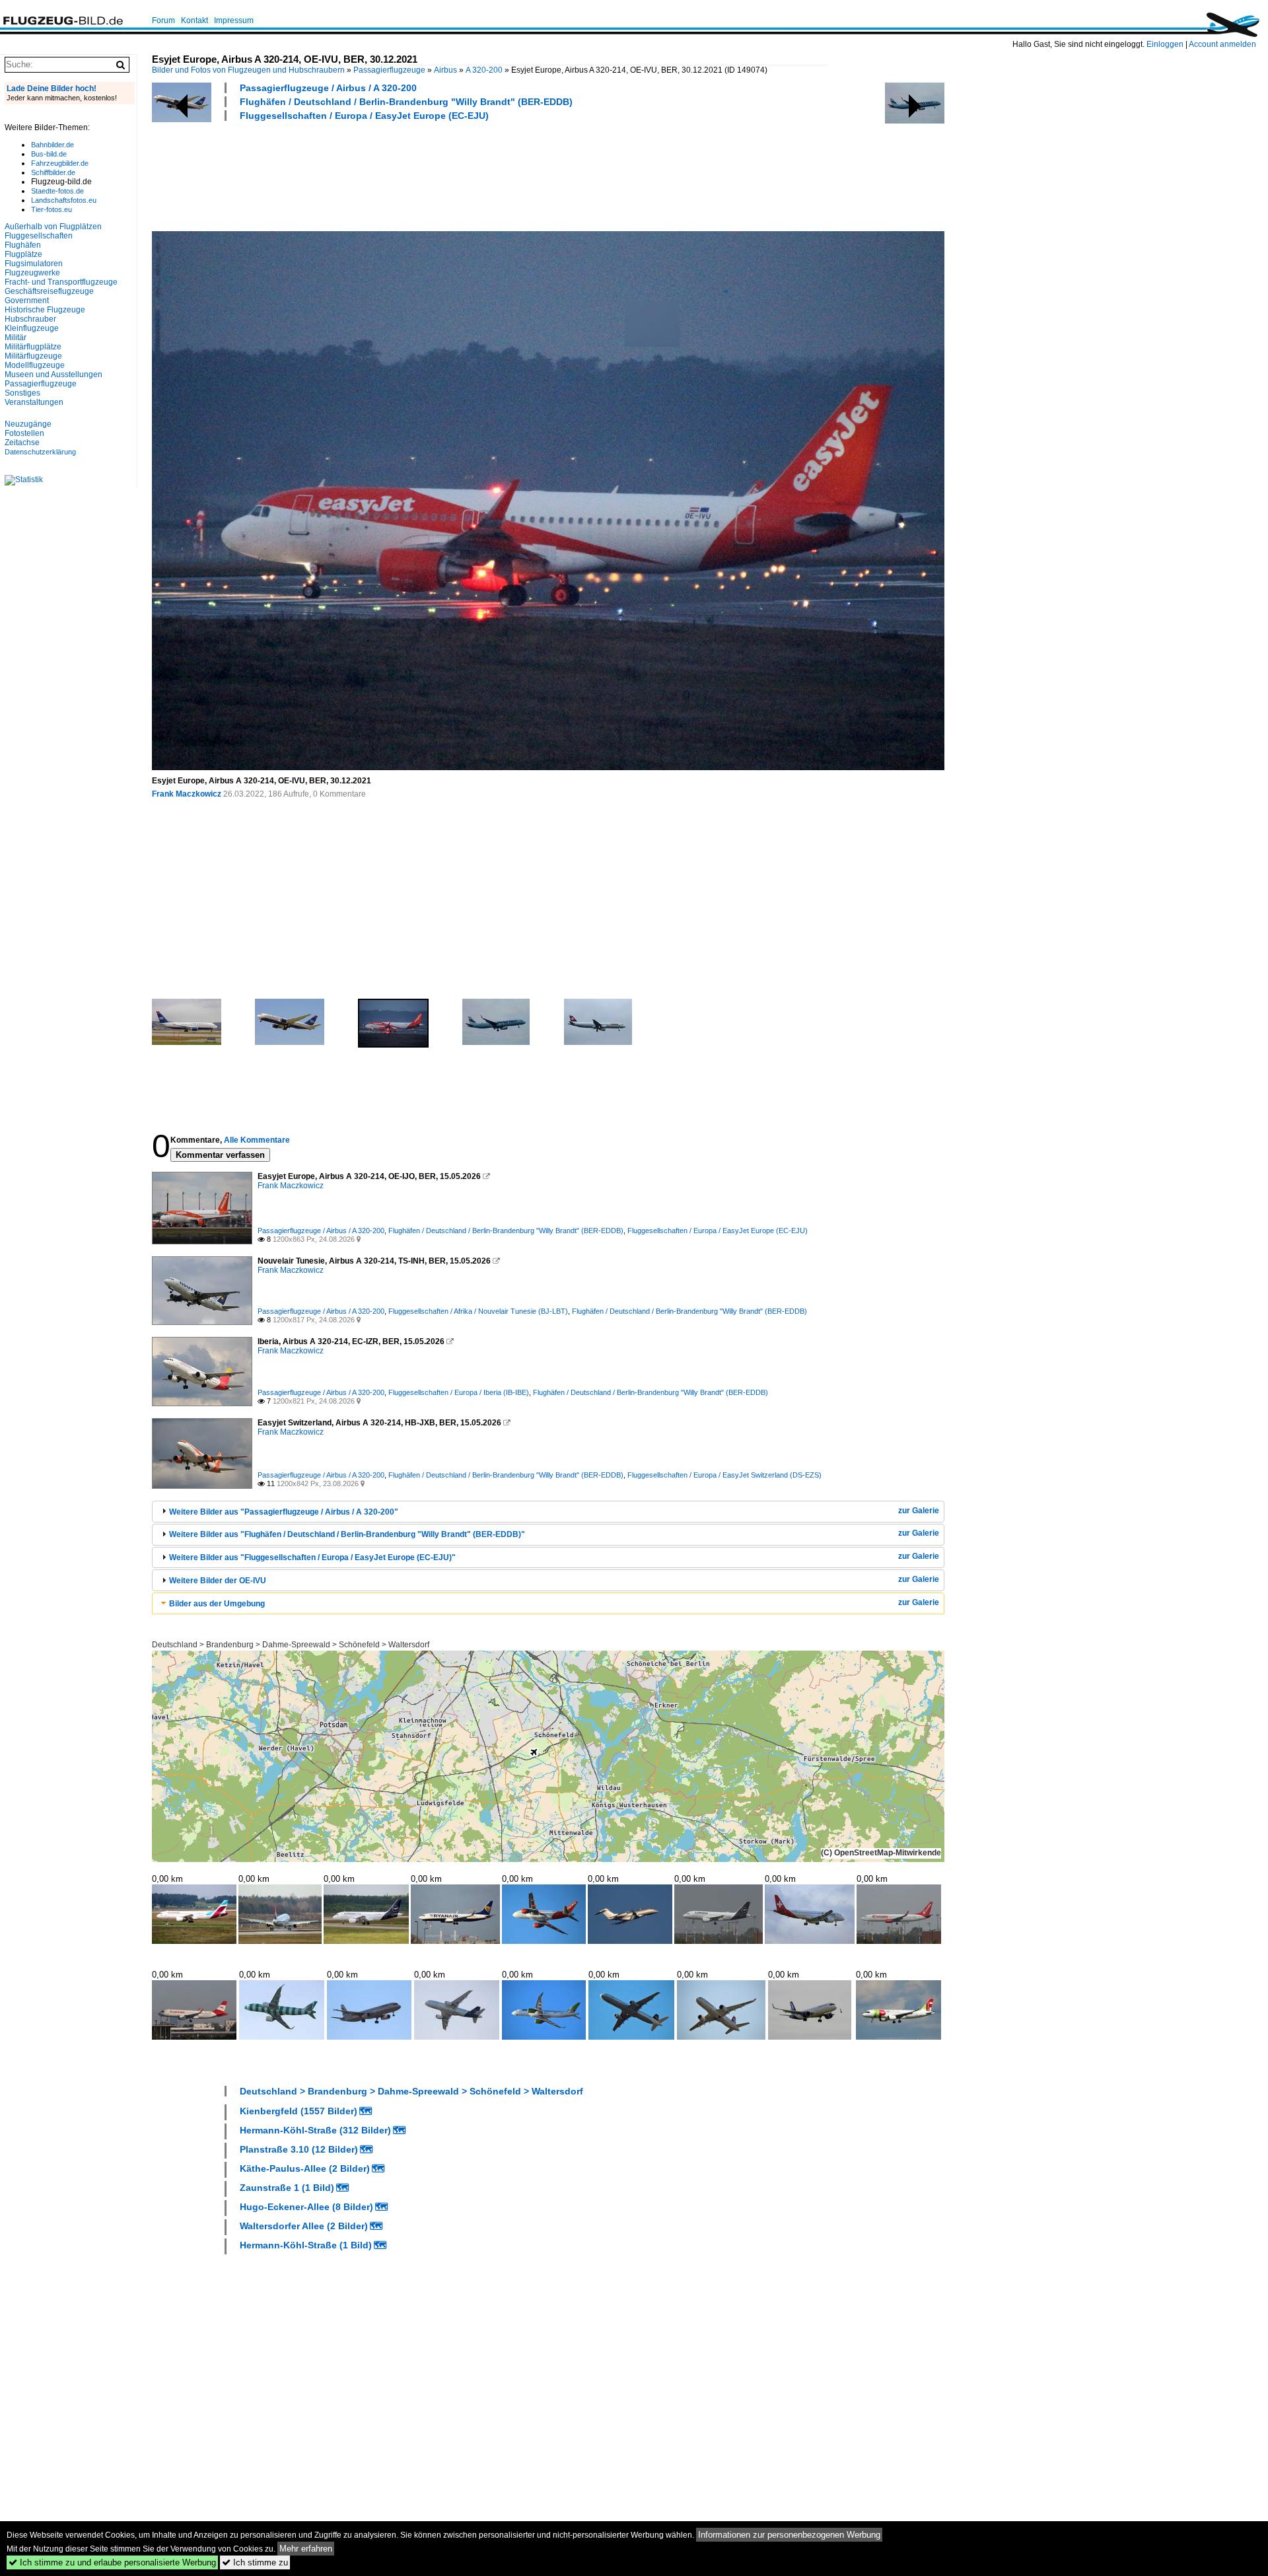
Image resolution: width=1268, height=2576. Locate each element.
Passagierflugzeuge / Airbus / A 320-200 (328, 88)
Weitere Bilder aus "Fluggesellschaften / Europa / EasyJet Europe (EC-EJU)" (312, 1557)
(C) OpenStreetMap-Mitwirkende (881, 1853)
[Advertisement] (392, 174)
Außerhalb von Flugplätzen (53, 227)
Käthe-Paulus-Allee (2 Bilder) (305, 2168)
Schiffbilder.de (53, 172)
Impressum (234, 20)
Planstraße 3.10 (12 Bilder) (299, 2149)
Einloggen (1165, 44)
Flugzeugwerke (32, 273)
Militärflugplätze (33, 347)
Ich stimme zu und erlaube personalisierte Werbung (112, 2562)
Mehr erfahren (306, 2549)
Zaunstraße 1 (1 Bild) (287, 2188)
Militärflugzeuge (33, 356)
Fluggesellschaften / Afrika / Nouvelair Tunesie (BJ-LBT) (478, 1311)
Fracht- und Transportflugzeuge (61, 282)
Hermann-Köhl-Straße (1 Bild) (306, 2245)
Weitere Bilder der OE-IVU (218, 1581)
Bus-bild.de (49, 154)
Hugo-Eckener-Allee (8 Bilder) (306, 2207)
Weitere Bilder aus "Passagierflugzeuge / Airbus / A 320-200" (284, 1512)
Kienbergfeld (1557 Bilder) (299, 2111)
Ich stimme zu (255, 2562)
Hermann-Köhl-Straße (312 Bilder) (315, 2130)
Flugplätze (23, 254)
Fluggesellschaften (39, 236)
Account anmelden (1222, 44)
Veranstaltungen (34, 402)
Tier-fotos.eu (52, 209)
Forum (163, 20)
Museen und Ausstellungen (53, 375)
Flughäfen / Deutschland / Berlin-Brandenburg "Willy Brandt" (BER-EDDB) (406, 102)
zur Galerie (919, 1511)
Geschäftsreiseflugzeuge (49, 291)
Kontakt (194, 20)
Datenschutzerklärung (40, 452)
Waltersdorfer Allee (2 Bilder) (304, 2226)
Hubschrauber (30, 319)
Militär (16, 338)
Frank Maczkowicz (187, 794)
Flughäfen (23, 245)
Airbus (445, 70)
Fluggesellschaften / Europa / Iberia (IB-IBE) (459, 1392)
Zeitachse (22, 443)
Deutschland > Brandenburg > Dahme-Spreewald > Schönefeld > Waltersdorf (291, 1645)
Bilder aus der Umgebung (217, 1604)
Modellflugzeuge (35, 365)
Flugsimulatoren (34, 264)
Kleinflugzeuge (32, 328)
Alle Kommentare (257, 1140)
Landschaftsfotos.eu (64, 200)
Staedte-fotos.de (57, 191)
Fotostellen (24, 433)
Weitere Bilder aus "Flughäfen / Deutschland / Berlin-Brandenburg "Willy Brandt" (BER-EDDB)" (347, 1534)
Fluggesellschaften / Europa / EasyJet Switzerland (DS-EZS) (724, 1475)
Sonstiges (22, 393)
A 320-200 (484, 70)
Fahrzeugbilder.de (60, 163)
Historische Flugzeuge (45, 310)
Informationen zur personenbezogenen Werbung (789, 2535)
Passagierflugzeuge (389, 70)
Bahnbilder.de (53, 145)
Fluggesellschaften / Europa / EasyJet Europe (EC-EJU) (364, 116)
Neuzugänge (28, 424)
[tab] (548, 1512)
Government (27, 301)
